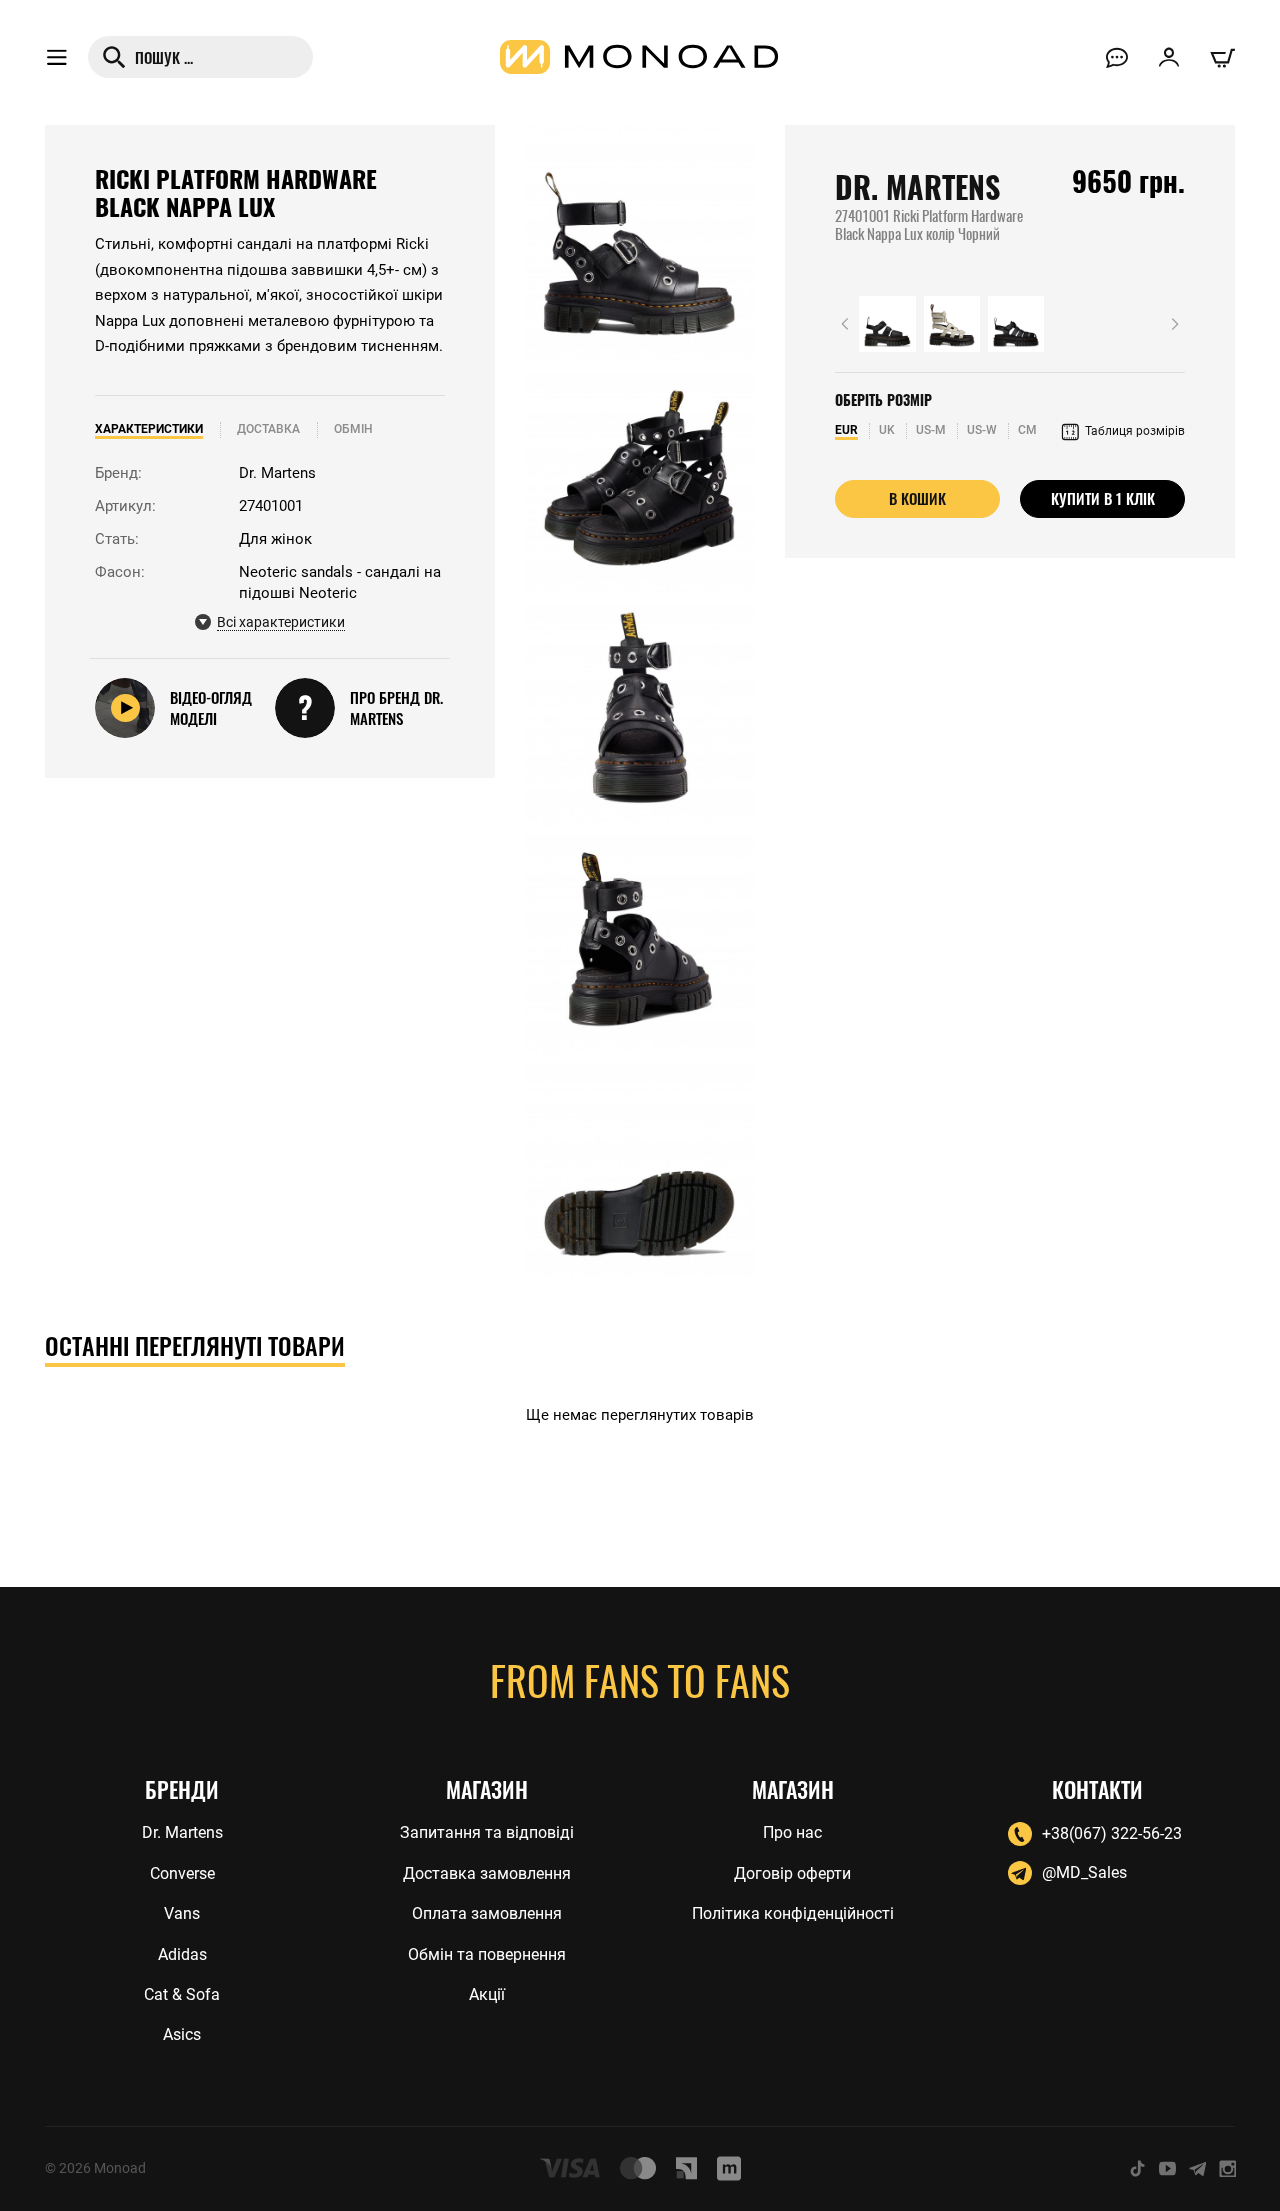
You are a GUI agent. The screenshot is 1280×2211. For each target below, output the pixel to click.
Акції (487, 1994)
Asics (182, 2034)
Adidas (182, 1954)
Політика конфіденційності (793, 1913)
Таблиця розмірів (1135, 431)
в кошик (917, 498)
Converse (182, 1873)
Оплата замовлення (487, 1913)
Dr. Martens (917, 187)
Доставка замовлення (487, 1873)
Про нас (792, 1832)
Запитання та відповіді (487, 1832)
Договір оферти (792, 1873)
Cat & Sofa (182, 1994)
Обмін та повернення (487, 1954)
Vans (182, 1913)
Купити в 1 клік (1103, 498)
